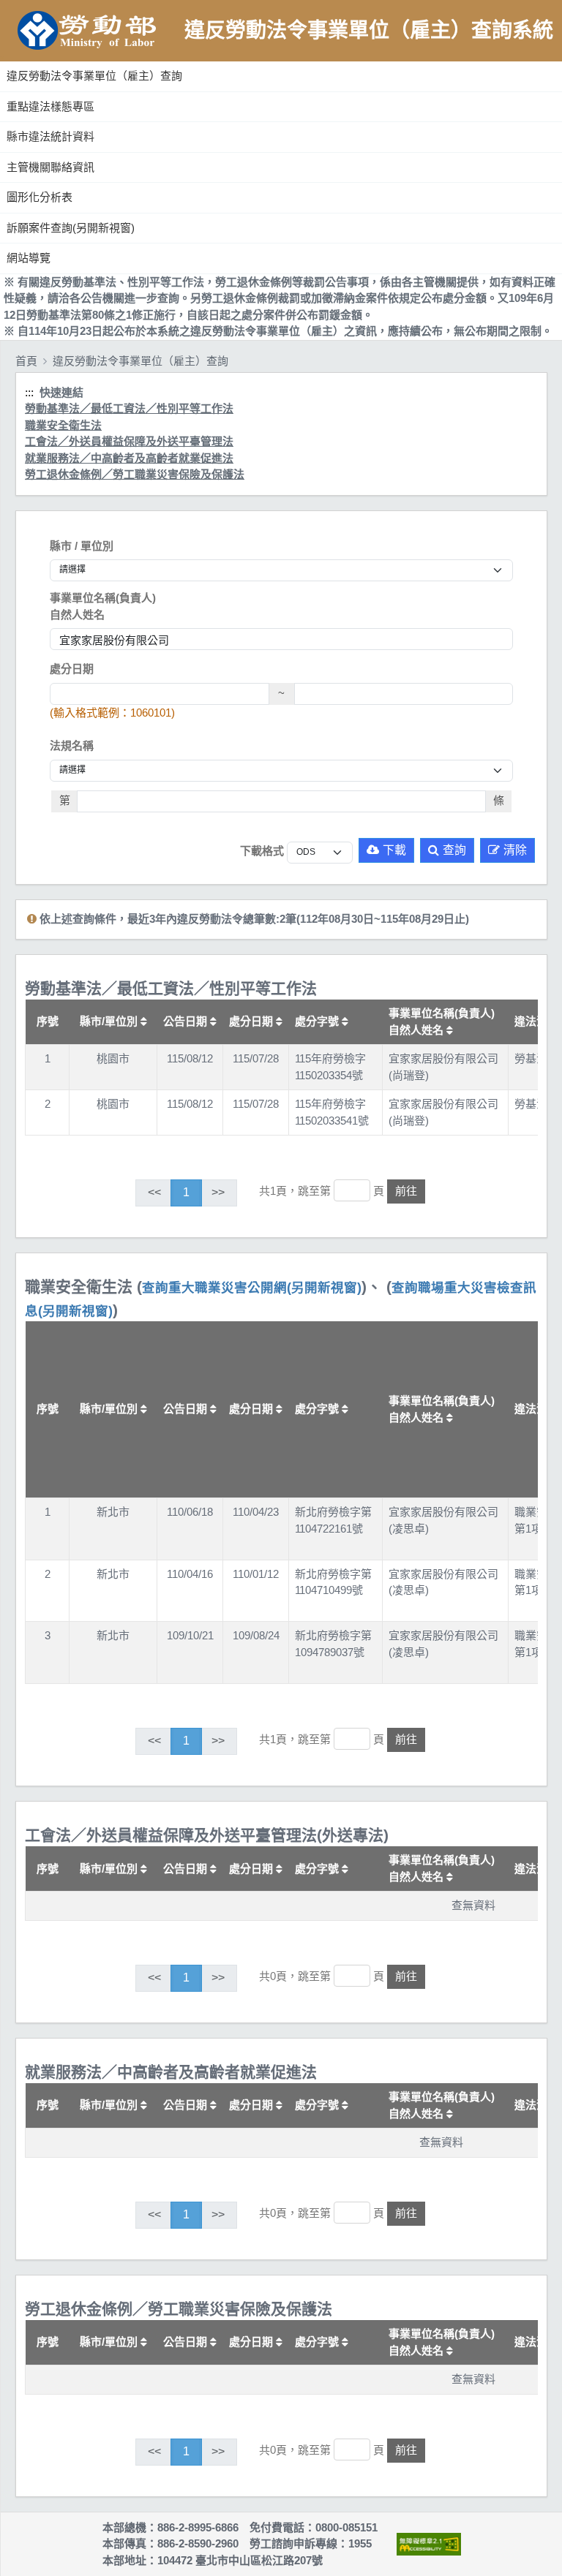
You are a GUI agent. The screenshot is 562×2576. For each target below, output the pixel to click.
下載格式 (262, 851)
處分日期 (72, 669)
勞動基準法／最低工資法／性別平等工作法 (129, 408)
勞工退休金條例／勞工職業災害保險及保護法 (135, 474)
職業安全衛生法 (63, 425)
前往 (406, 1191)
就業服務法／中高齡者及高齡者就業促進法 (129, 458)
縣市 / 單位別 (82, 546)
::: (2, 58)
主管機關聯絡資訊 (50, 167)
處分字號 (318, 1021)
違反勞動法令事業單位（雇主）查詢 (94, 76)
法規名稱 (72, 745)
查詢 (454, 850)
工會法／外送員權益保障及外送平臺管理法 (129, 441)
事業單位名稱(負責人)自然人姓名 (103, 606)
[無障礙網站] (429, 2544)
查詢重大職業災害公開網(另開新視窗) (252, 1288)
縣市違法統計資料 (50, 136)
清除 (515, 850)
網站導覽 (29, 258)
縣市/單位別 (110, 1021)
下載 (394, 850)
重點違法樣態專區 (50, 106)
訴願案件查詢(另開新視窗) (71, 228)
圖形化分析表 (40, 197)
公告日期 (187, 1021)
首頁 (26, 361)
